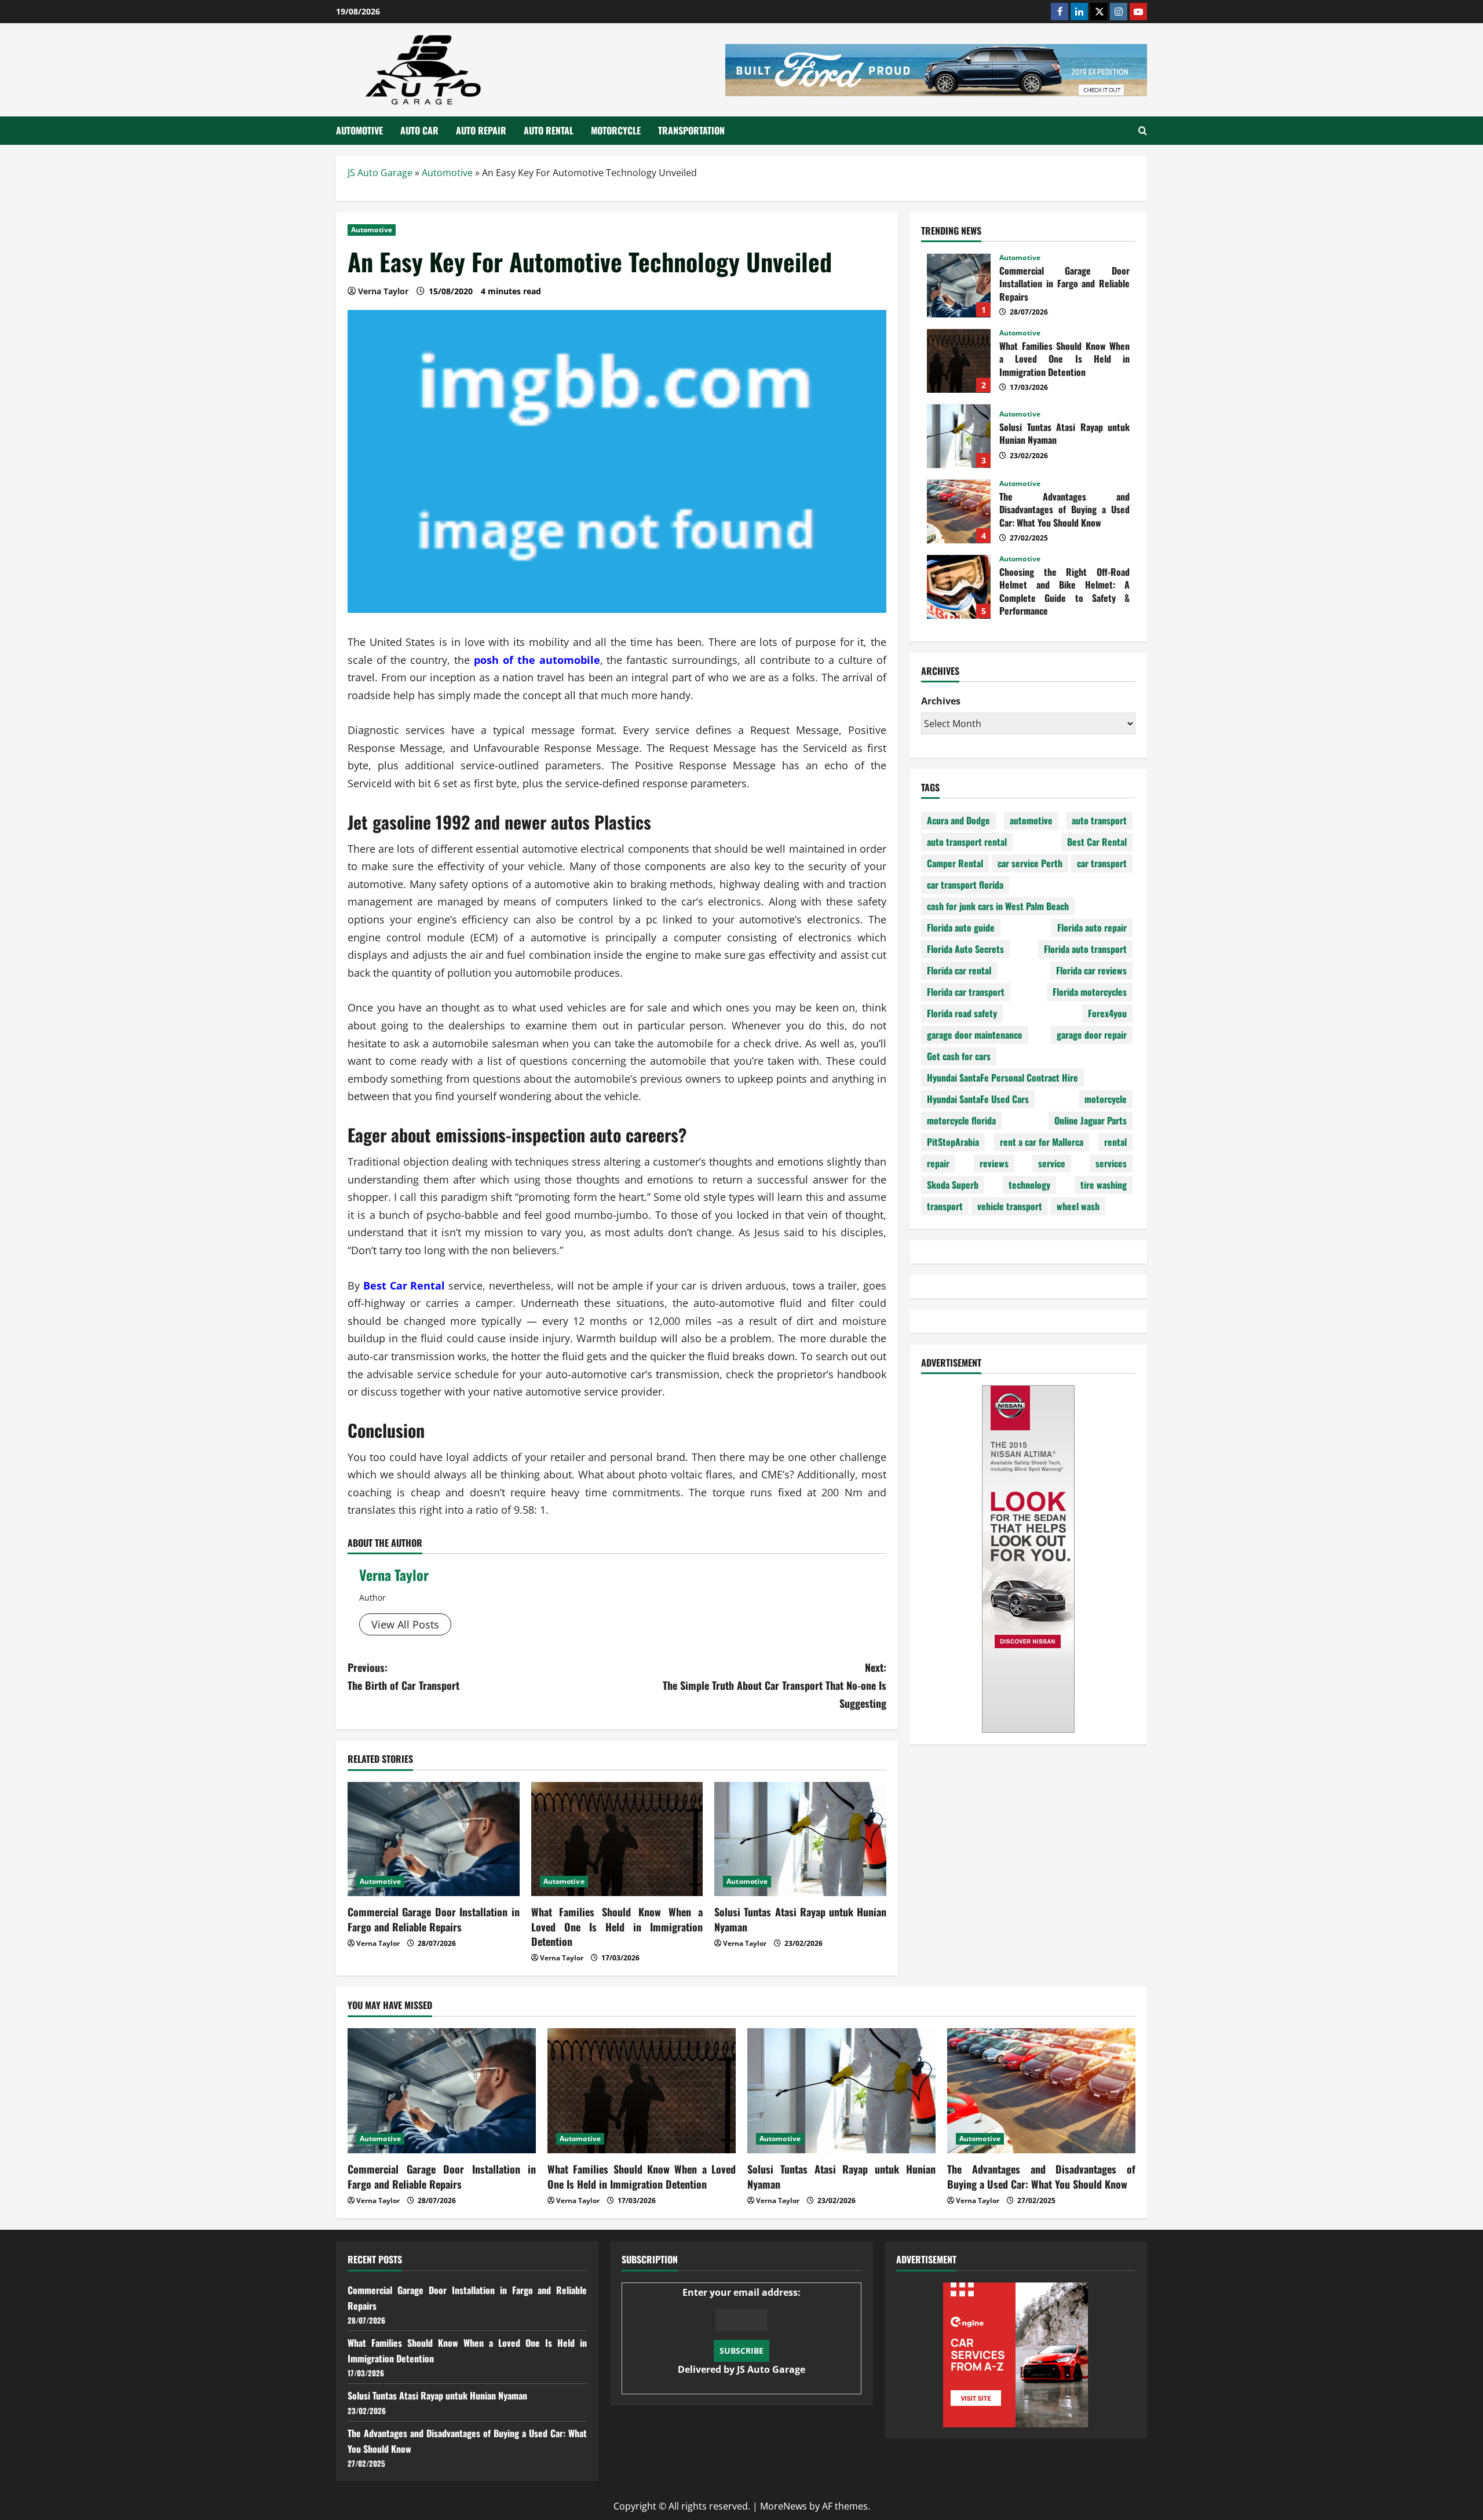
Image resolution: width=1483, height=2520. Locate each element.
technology (1029, 1185)
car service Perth (1030, 864)
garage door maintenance (975, 1035)
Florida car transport (966, 992)
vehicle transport (1010, 1207)
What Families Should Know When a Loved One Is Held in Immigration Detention (617, 1926)
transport (945, 1207)
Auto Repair (481, 130)
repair (938, 1164)
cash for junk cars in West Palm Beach (998, 907)
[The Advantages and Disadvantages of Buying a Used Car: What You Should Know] (1041, 2091)
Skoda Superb (953, 1185)
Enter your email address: (741, 2331)
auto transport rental (967, 842)
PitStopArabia (953, 1142)
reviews (994, 1164)
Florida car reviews (1091, 971)
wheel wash (1078, 1207)
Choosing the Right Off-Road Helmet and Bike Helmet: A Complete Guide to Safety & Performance (959, 587)
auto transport (1099, 821)
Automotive (359, 130)
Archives (941, 702)
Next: (775, 1685)
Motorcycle (616, 130)
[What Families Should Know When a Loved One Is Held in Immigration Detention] (617, 1839)
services (1111, 1164)
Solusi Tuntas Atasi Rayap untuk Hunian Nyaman (800, 1919)
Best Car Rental (1097, 842)
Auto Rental (549, 130)
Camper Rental (955, 864)
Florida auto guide (961, 928)
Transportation (691, 130)
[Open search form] (1143, 131)
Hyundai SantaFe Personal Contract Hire (1002, 1078)
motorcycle (1106, 1100)
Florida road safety (962, 1014)
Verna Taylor (394, 1575)
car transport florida (965, 885)
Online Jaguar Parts (1091, 1121)
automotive (1031, 821)
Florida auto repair (1092, 928)
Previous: (403, 1676)
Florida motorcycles (1090, 992)
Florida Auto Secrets (965, 949)
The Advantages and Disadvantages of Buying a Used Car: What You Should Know (959, 512)
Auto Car (419, 130)
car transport (1102, 864)
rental (1115, 1142)
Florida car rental (959, 971)
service (1052, 1164)
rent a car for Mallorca (1042, 1142)
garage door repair (1092, 1035)
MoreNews (783, 2506)
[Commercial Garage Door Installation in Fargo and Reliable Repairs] (434, 1839)
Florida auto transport (1085, 949)
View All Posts (405, 1624)
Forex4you (1107, 1014)
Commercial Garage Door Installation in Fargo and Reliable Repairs (434, 1919)
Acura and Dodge (958, 821)
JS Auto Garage (380, 173)
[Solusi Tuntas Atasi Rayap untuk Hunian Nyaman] (800, 1839)
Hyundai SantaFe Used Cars (978, 1100)
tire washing (1104, 1185)
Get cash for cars (959, 1057)
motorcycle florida (961, 1121)
